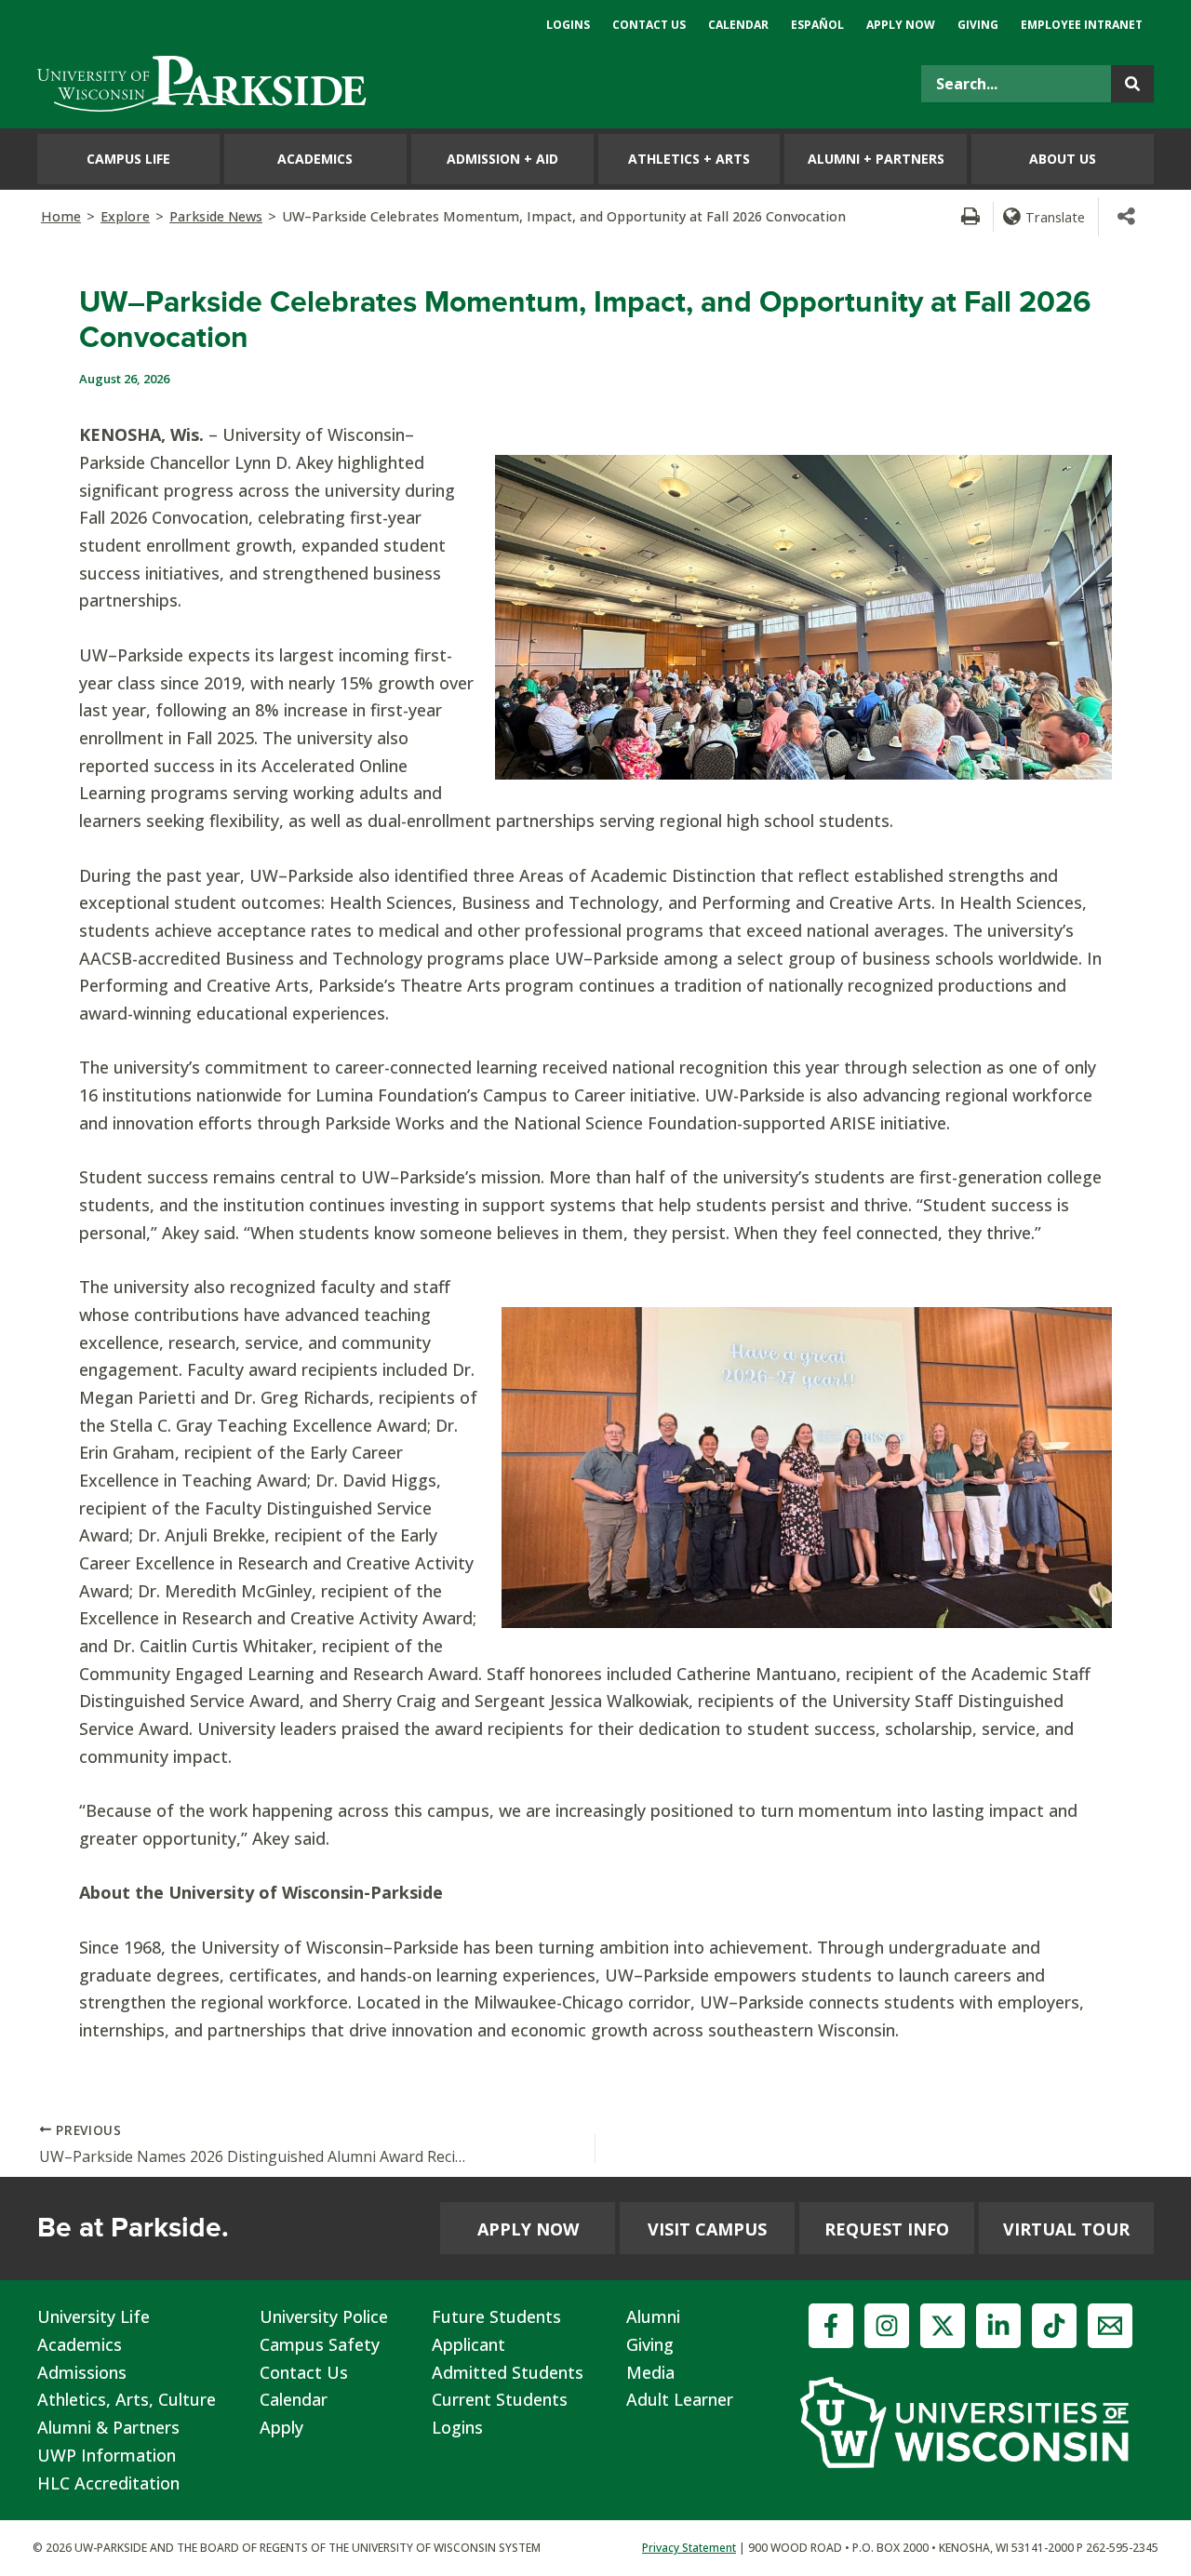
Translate (1055, 217)
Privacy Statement (689, 2548)
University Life (94, 2316)
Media (650, 2372)
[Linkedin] (998, 2326)
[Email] (1110, 2326)
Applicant (468, 2344)
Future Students (496, 2316)
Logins (457, 2427)
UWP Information (107, 2455)
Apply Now (528, 2229)
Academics (80, 2344)
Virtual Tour (1066, 2229)
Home (61, 216)
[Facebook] (831, 2326)
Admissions (82, 2372)
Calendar (294, 2399)
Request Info (887, 2229)
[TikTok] (1054, 2326)
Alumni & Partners (108, 2427)
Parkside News (216, 216)
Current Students (500, 2399)
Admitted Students (508, 2372)
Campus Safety (320, 2344)
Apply (281, 2427)
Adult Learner (680, 2399)
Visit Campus (707, 2229)
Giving (650, 2344)
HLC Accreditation (108, 2483)
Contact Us (304, 2372)
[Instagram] (887, 2326)
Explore (125, 216)
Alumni (653, 2316)
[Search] (1132, 84)
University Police (324, 2316)
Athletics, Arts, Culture (127, 2399)
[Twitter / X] (943, 2326)
